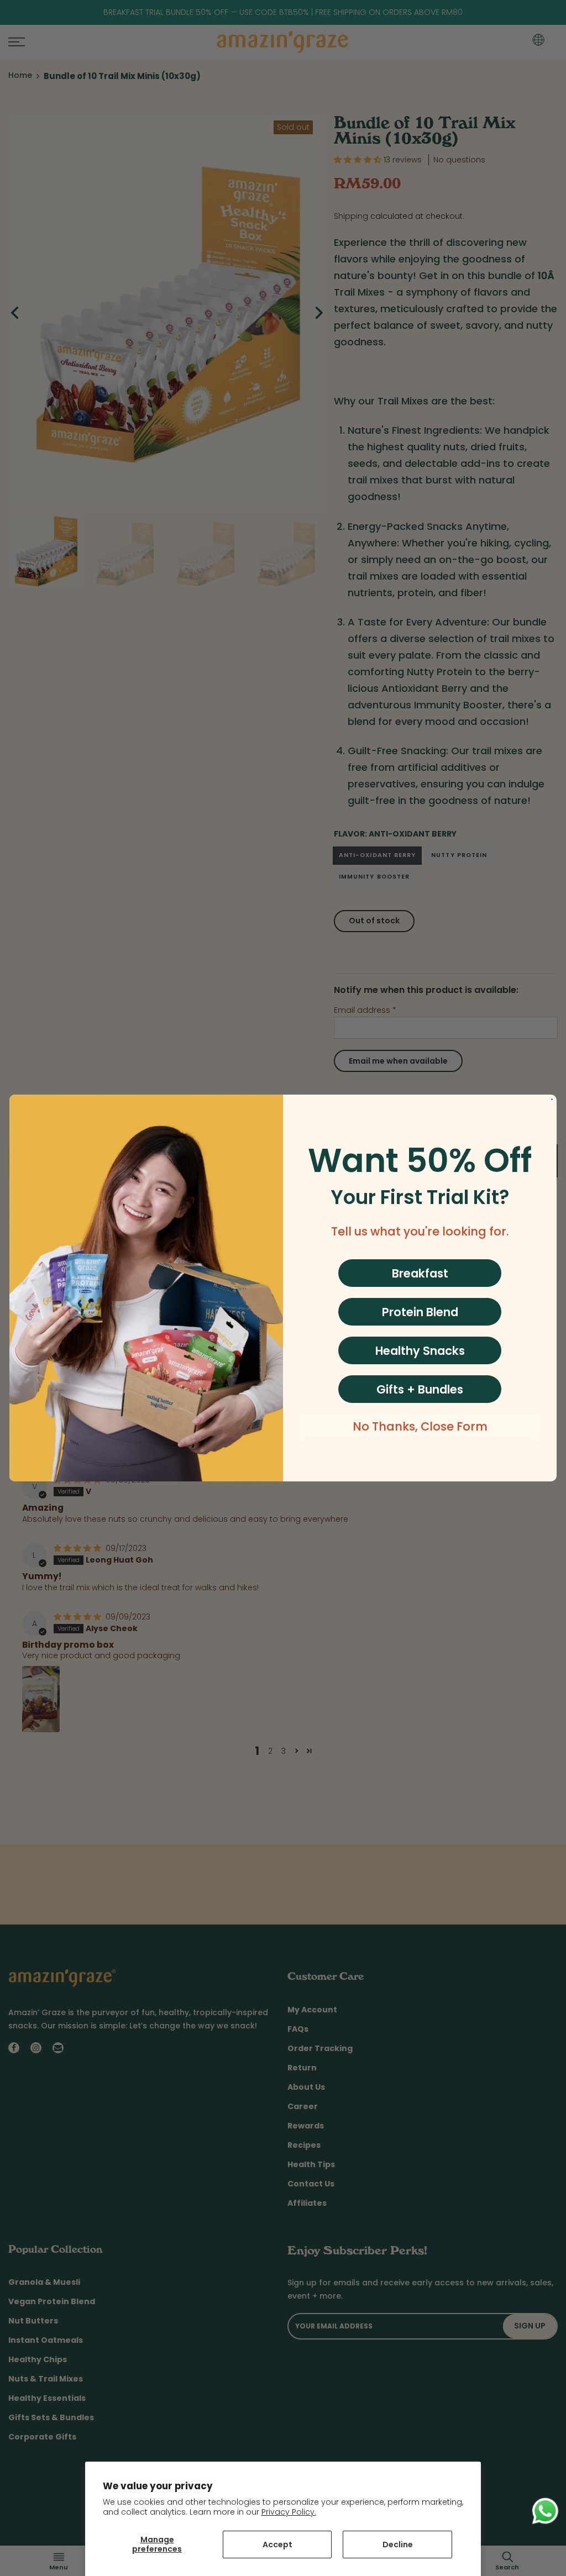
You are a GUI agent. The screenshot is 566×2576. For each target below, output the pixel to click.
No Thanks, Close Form (420, 1426)
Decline (398, 2545)
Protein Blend (420, 1312)
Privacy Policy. (289, 2512)
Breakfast (420, 1273)
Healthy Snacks (420, 1351)
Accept (277, 2545)
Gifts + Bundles (420, 1389)
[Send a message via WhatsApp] (545, 2511)
